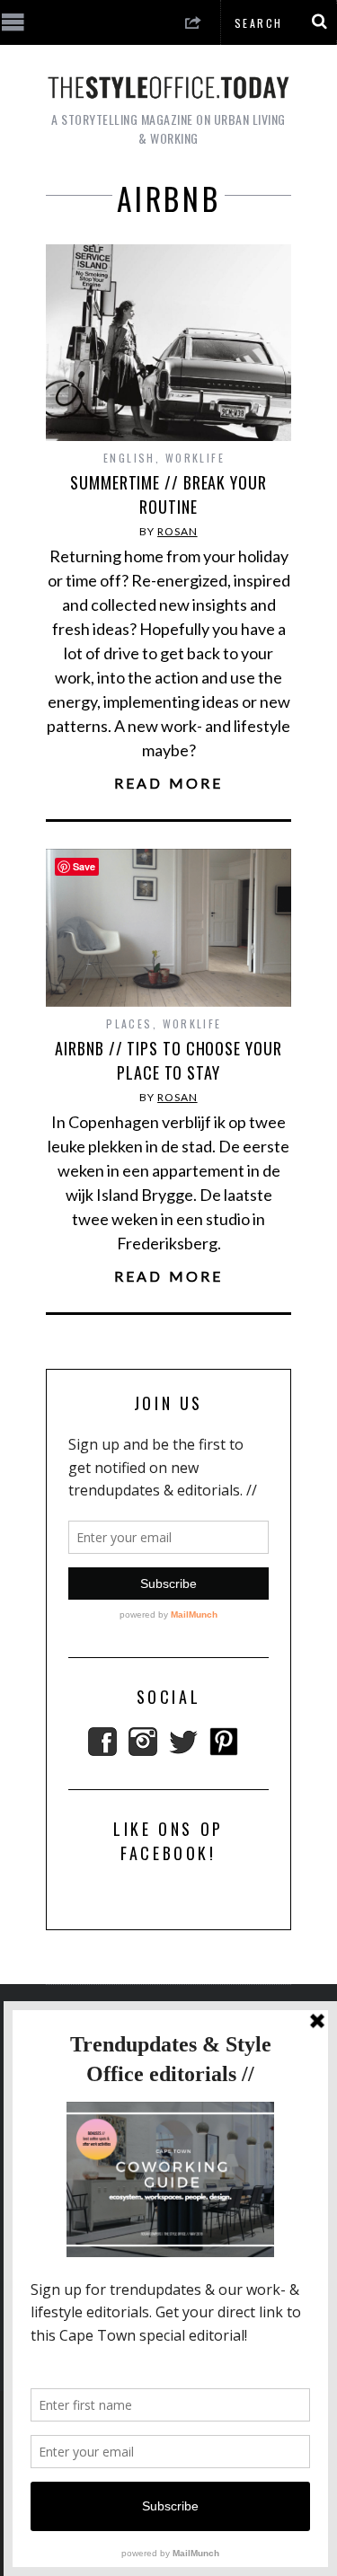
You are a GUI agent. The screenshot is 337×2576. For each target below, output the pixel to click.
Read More (169, 783)
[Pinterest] (224, 1750)
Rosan (177, 531)
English (129, 458)
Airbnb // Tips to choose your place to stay (168, 1060)
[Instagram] (143, 1750)
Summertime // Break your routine (168, 494)
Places (129, 1023)
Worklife (195, 458)
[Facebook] (102, 1750)
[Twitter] (183, 1750)
